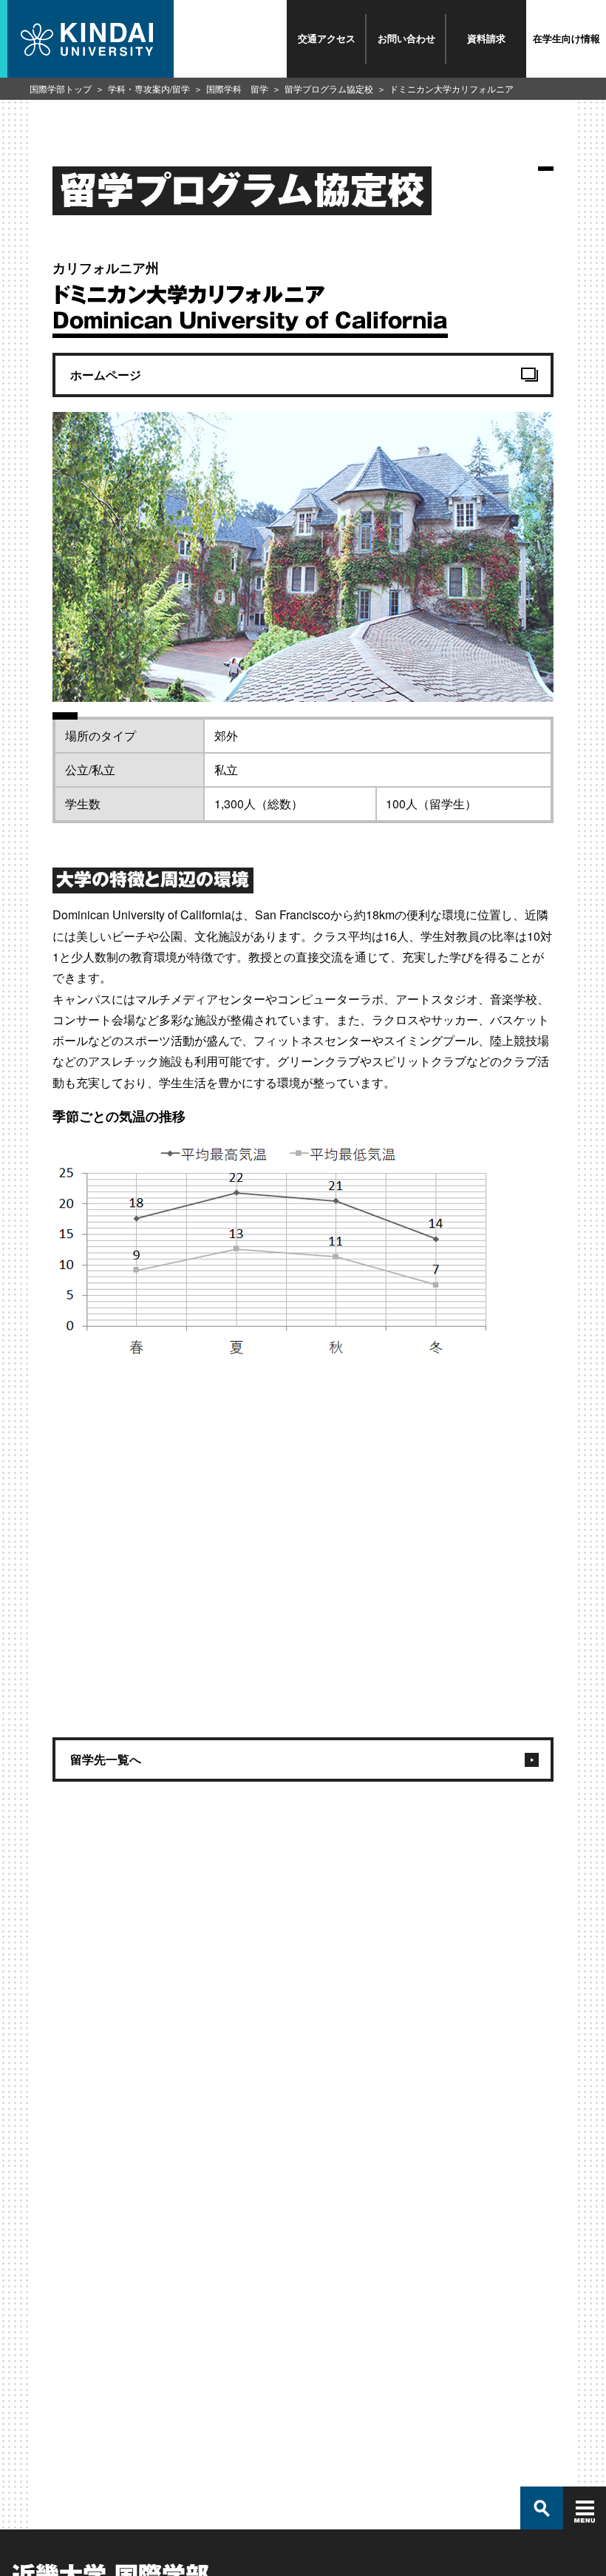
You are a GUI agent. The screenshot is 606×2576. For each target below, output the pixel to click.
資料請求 (486, 38)
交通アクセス (327, 38)
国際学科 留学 (237, 88)
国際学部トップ (61, 88)
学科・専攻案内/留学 (149, 88)
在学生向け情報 (566, 38)
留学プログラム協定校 (329, 88)
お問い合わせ (406, 38)
